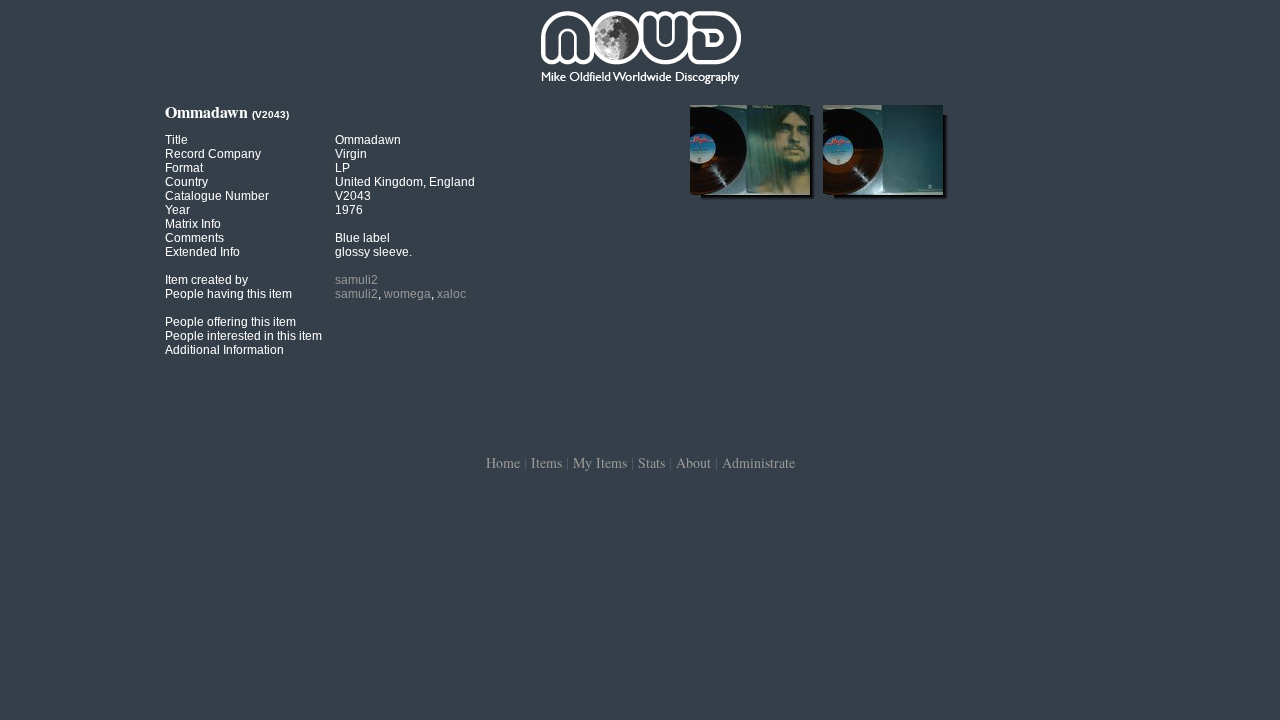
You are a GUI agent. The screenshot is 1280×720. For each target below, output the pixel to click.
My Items (600, 462)
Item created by (206, 280)
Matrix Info (193, 224)
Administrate (758, 462)
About (693, 462)
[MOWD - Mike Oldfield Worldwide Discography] (640, 50)
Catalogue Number (217, 196)
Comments (194, 238)
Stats (651, 462)
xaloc (451, 294)
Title (176, 140)
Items (546, 462)
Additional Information (224, 350)
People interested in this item (243, 336)
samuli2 (356, 280)
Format (184, 168)
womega (407, 294)
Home (503, 462)
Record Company (213, 154)
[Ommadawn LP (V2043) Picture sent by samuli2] (750, 195)
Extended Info (202, 252)
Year (177, 210)
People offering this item (230, 322)
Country (186, 182)
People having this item (228, 294)
